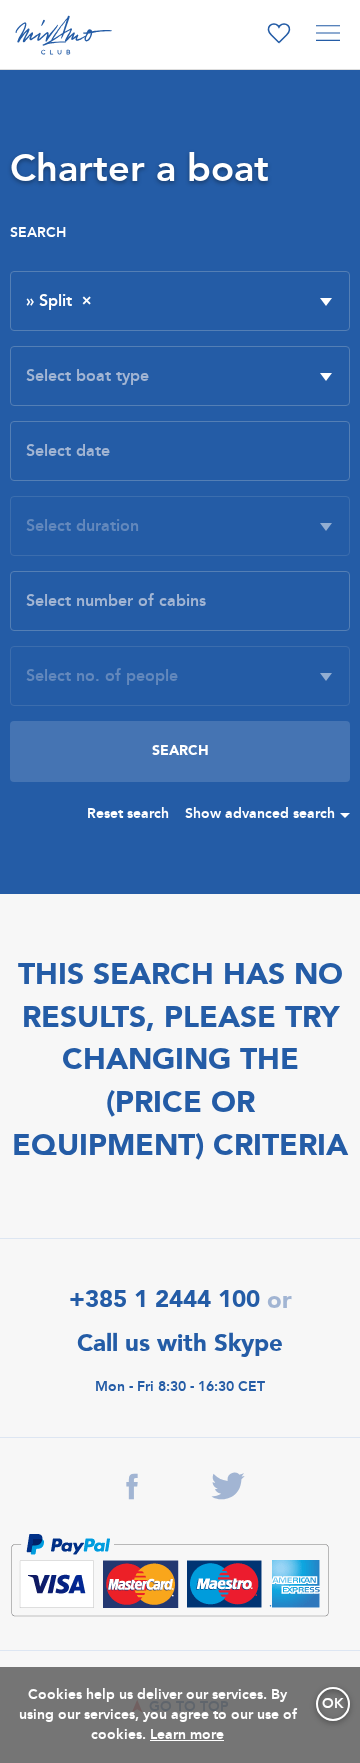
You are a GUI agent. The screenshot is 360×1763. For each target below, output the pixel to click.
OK (333, 1703)
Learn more (187, 1734)
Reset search (128, 813)
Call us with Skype (180, 1343)
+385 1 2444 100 (164, 1299)
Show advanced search (260, 813)
